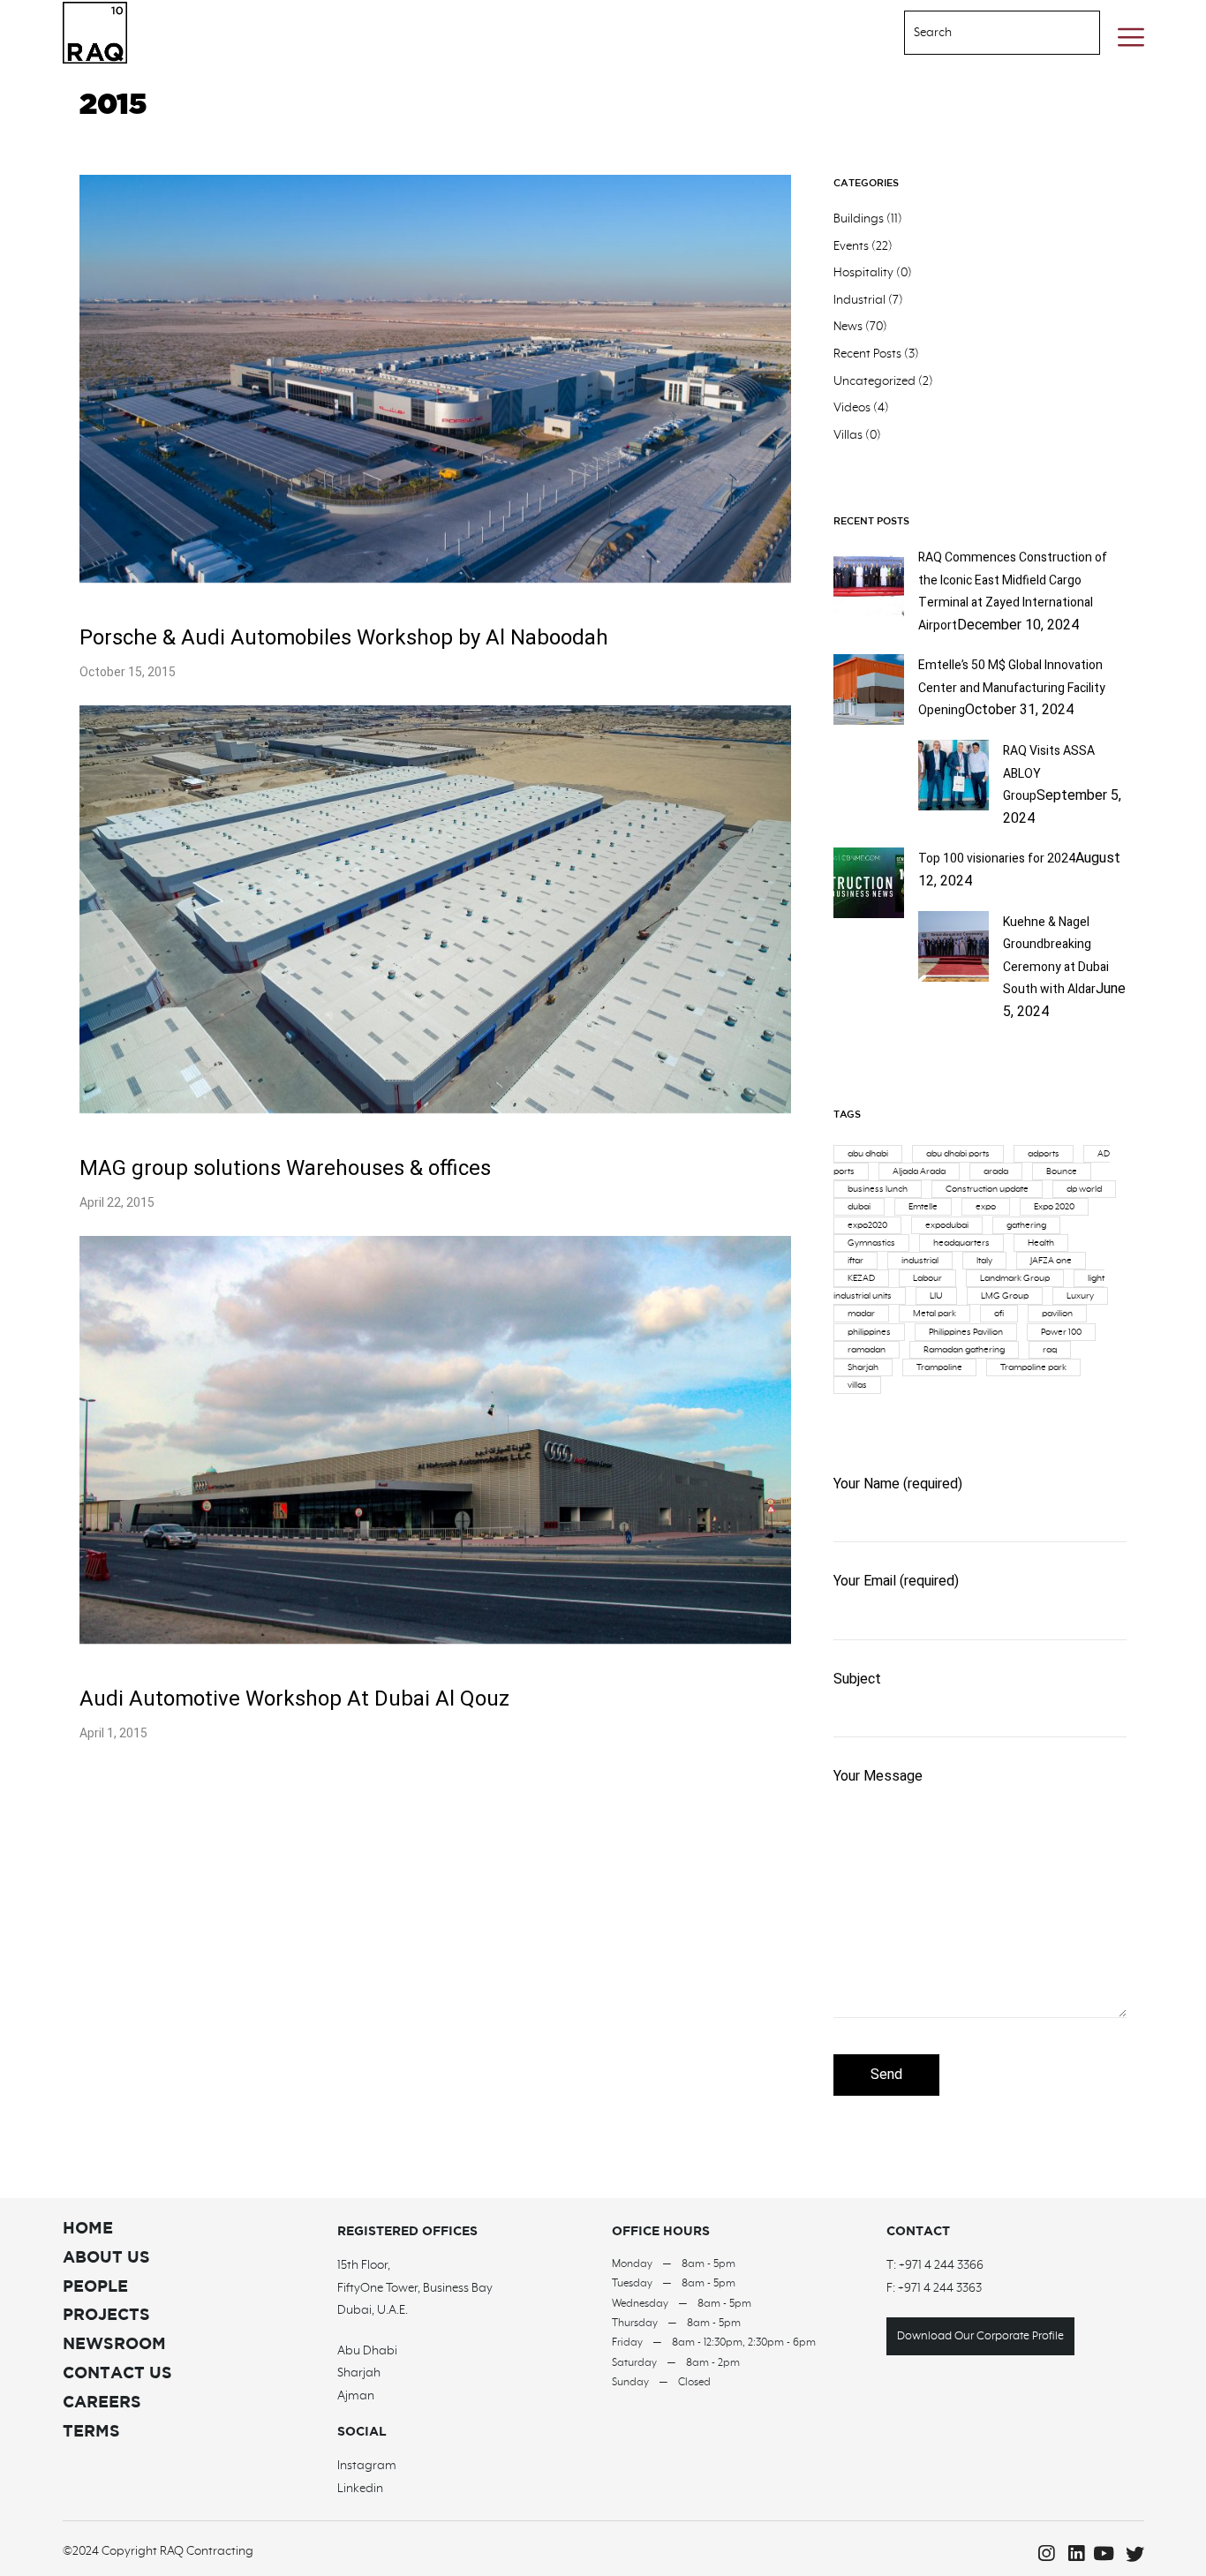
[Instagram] (1041, 2554)
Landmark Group (1015, 1278)
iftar (856, 1261)
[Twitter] (1131, 2554)
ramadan (867, 1350)
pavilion (1057, 1314)
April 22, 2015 (117, 1203)
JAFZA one (1051, 1261)
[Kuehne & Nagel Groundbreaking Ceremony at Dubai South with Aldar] (953, 977)
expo (986, 1207)
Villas (848, 435)
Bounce (1062, 1171)
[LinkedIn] (1071, 2554)
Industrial (859, 300)
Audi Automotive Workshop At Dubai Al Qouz (294, 1699)
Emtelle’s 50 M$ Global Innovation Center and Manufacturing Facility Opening (1012, 688)
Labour (927, 1278)
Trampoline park (1033, 1367)
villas (857, 1385)
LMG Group (1005, 1296)
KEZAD (861, 1278)
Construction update (987, 1189)
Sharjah (863, 1367)
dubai (859, 1207)
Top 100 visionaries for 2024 (997, 859)
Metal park (935, 1314)
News (848, 327)
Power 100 (1061, 1332)
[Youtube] (1101, 2554)
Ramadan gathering (964, 1350)
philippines (869, 1332)
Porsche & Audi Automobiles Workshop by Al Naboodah (344, 638)
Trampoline (939, 1367)
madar (861, 1314)
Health (1041, 1243)
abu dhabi (868, 1154)
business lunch (878, 1189)
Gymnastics (871, 1243)
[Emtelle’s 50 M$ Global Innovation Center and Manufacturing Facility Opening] (869, 720)
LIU (936, 1296)
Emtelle (923, 1207)
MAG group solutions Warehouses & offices (285, 1168)
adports (1044, 1154)
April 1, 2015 (113, 1733)
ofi (999, 1314)
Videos (852, 408)
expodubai (947, 1225)
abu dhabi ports (958, 1154)
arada (996, 1171)
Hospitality (863, 273)
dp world (1084, 1189)
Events (851, 246)
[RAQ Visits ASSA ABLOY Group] (953, 806)
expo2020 (867, 1225)
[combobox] (980, 33)
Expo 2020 (1054, 1207)
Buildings (859, 219)
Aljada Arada (919, 1171)
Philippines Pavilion (966, 1332)
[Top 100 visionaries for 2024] (869, 914)
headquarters (961, 1243)
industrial (920, 1261)
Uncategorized (874, 381)
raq (1050, 1350)
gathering (1026, 1225)
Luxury (1080, 1296)
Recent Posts (867, 354)
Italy (984, 1261)
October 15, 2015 (128, 672)
